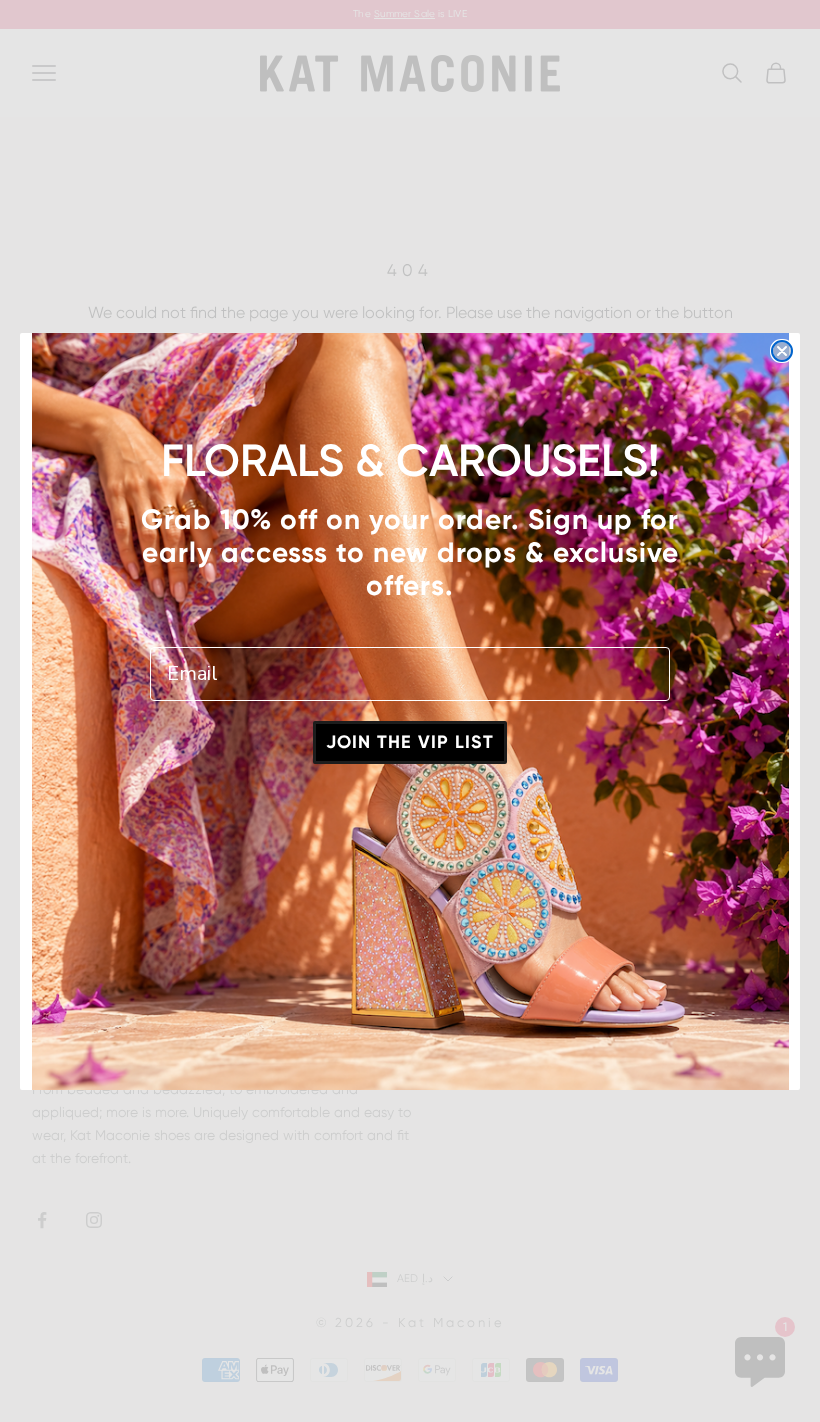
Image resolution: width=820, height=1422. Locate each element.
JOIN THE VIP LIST (410, 742)
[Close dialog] (782, 351)
